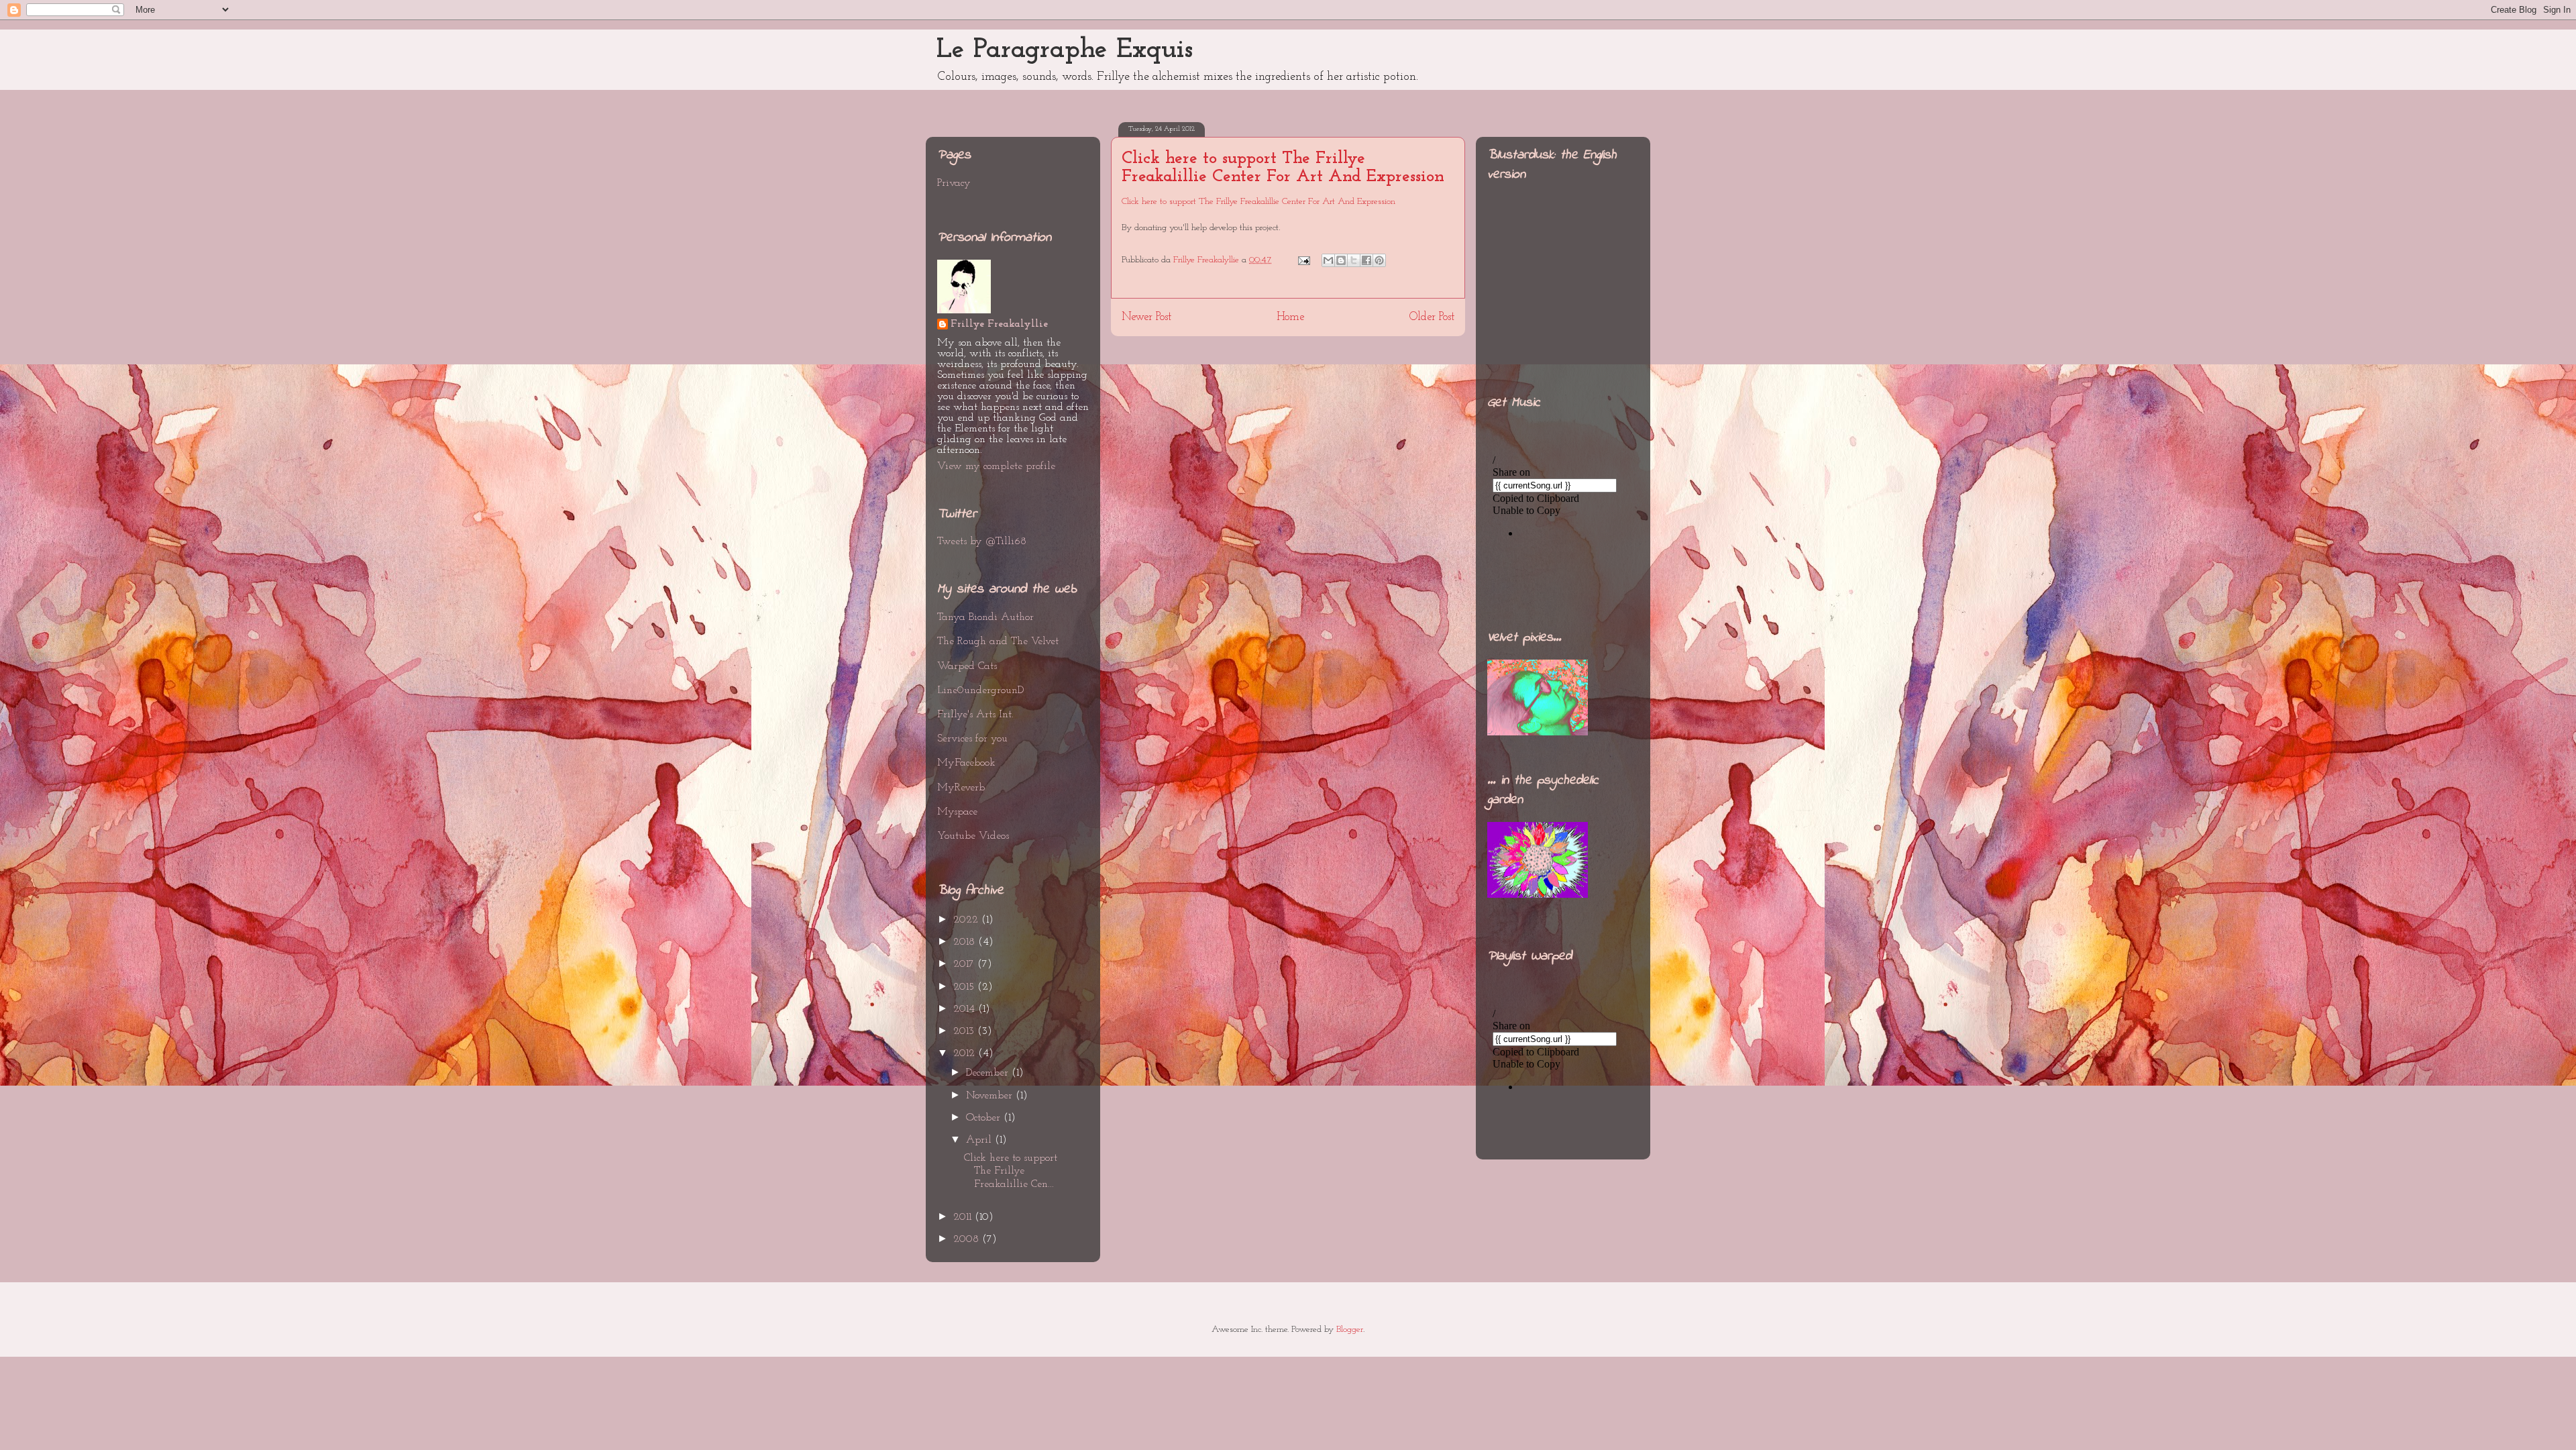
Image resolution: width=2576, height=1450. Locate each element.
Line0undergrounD (980, 690)
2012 (966, 1053)
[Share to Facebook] (1366, 260)
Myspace (957, 812)
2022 (967, 920)
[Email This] (1328, 260)
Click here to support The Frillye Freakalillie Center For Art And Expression (1283, 168)
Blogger (1350, 1330)
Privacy (954, 183)
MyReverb (961, 788)
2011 (964, 1217)
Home (1290, 317)
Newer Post (1146, 317)
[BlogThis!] (1341, 260)
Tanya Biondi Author (985, 617)
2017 (965, 964)
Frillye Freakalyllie (999, 324)
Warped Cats (967, 666)
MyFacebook (966, 763)
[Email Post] (1303, 260)
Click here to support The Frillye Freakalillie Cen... (1011, 1171)
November (991, 1096)
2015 (965, 987)
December (989, 1073)
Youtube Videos (973, 836)
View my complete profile (996, 466)
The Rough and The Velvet (998, 641)
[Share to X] (1354, 260)
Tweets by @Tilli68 (982, 541)
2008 (968, 1239)
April (980, 1140)
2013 (965, 1031)
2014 (966, 1009)
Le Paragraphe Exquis (1065, 50)
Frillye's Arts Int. (975, 715)
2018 (966, 942)
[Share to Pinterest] (1379, 260)
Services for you (972, 739)
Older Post (1432, 317)
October (985, 1118)
